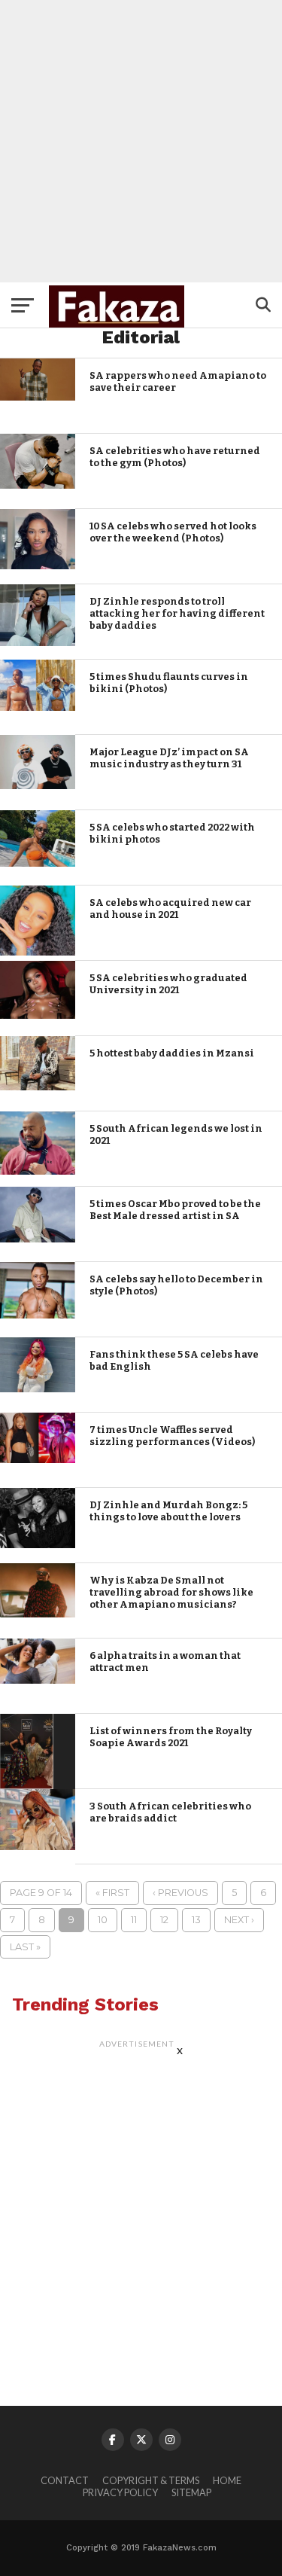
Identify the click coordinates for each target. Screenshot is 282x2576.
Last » (25, 1947)
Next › (239, 1920)
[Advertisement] (141, 141)
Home (227, 2480)
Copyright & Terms (151, 2480)
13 (196, 1920)
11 (134, 1920)
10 (103, 1920)
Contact (65, 2480)
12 (164, 1920)
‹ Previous (180, 1893)
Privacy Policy (120, 2492)
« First (112, 1893)
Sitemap (191, 2492)
